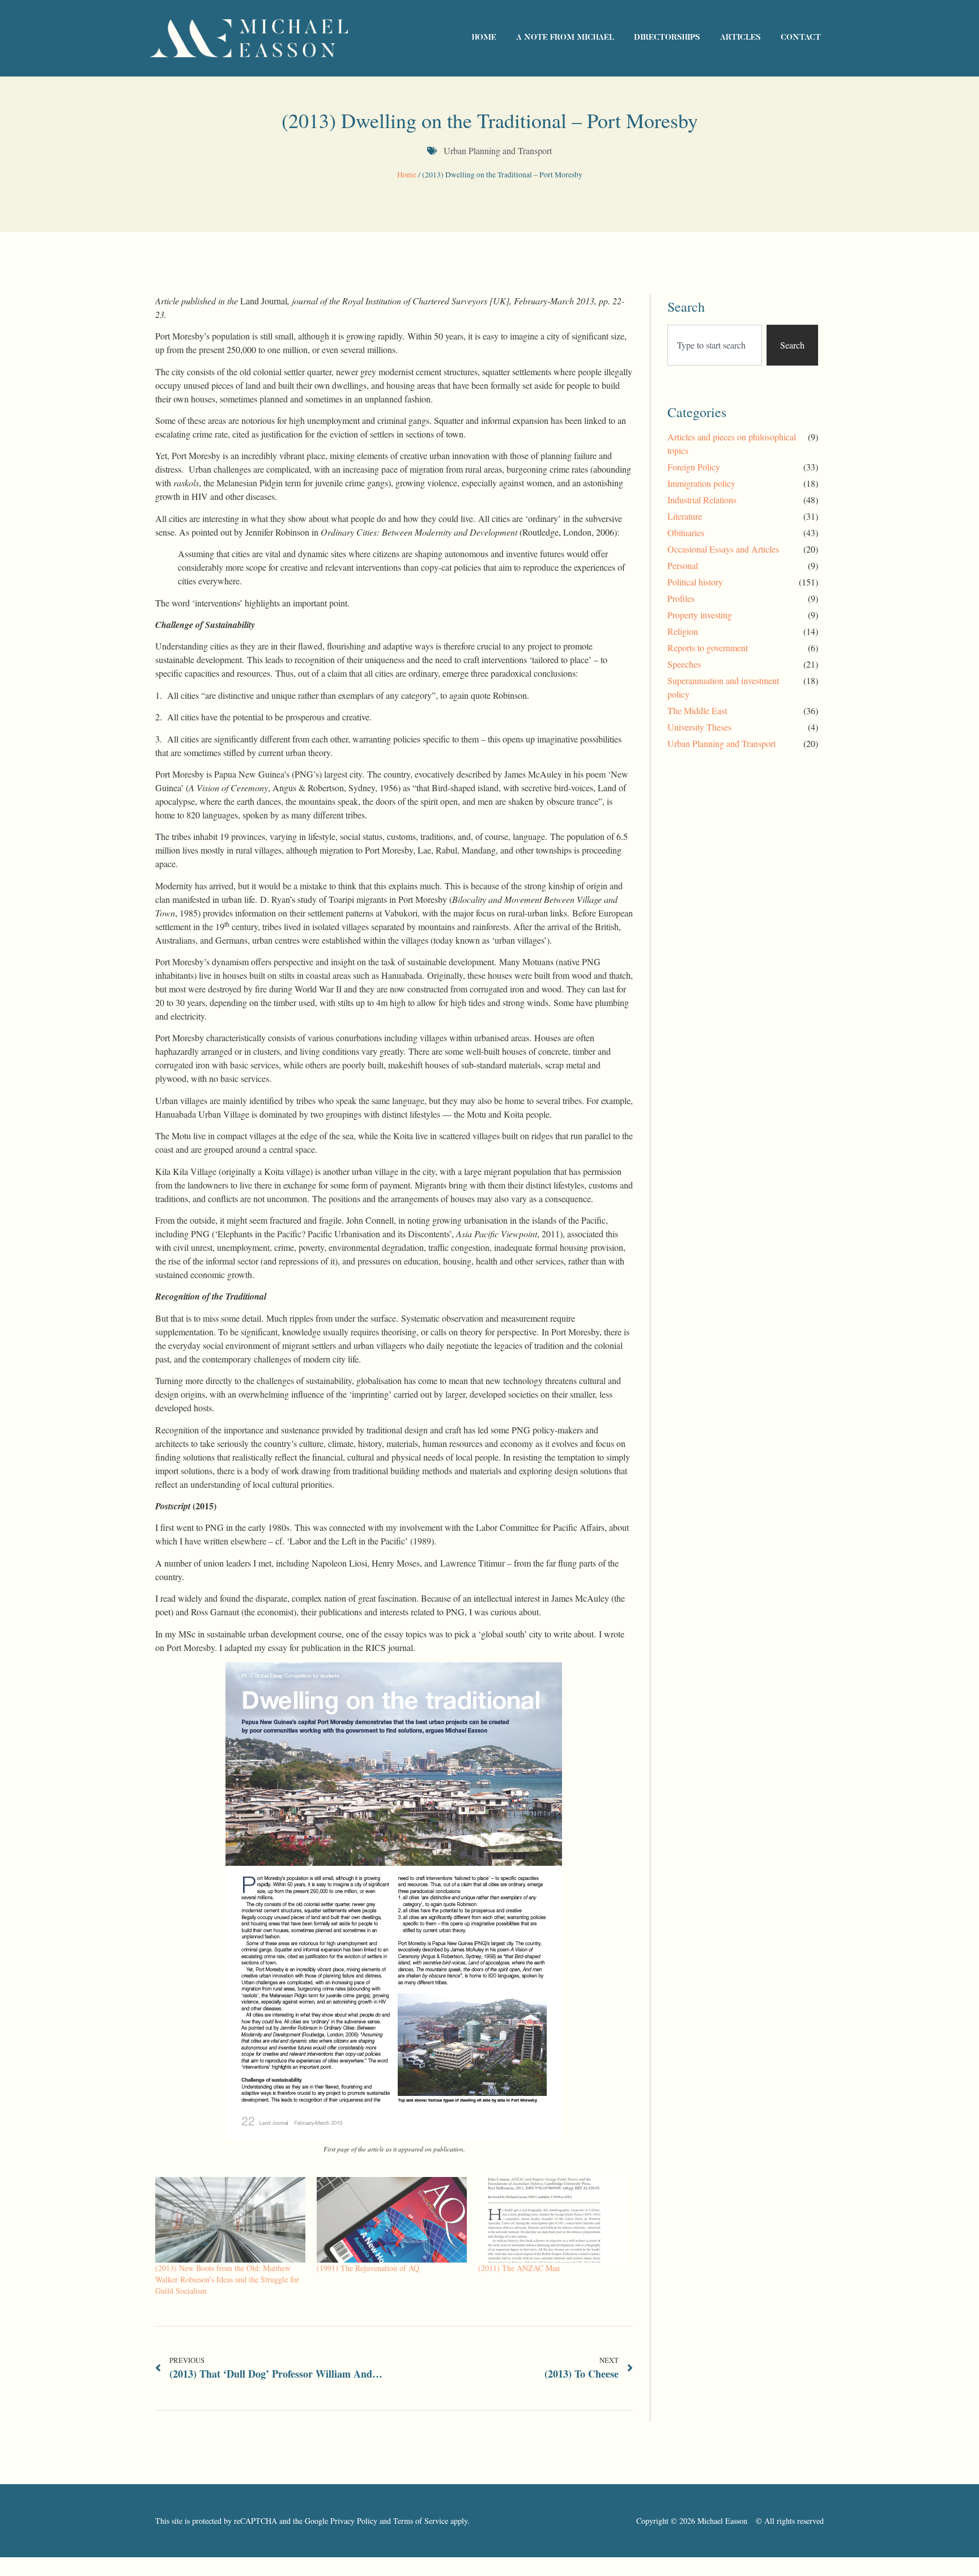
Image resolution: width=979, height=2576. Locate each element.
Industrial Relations (702, 500)
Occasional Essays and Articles (723, 549)
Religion (683, 631)
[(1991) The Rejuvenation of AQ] (392, 2220)
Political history (695, 582)
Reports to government (708, 648)
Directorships (667, 38)
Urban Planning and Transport (498, 150)
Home (484, 38)
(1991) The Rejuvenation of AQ (368, 2268)
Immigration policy (701, 483)
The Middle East (697, 710)
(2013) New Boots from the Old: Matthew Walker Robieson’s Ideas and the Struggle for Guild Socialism (227, 2279)
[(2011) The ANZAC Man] (553, 2220)
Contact (801, 38)
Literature (685, 516)
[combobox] (715, 345)
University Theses (699, 727)
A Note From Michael (565, 38)
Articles (740, 38)
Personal (683, 565)
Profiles (681, 598)
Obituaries (686, 532)
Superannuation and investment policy (723, 687)
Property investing (700, 615)
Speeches (684, 664)
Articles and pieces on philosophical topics (732, 444)
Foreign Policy (694, 467)
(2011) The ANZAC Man (519, 2268)
